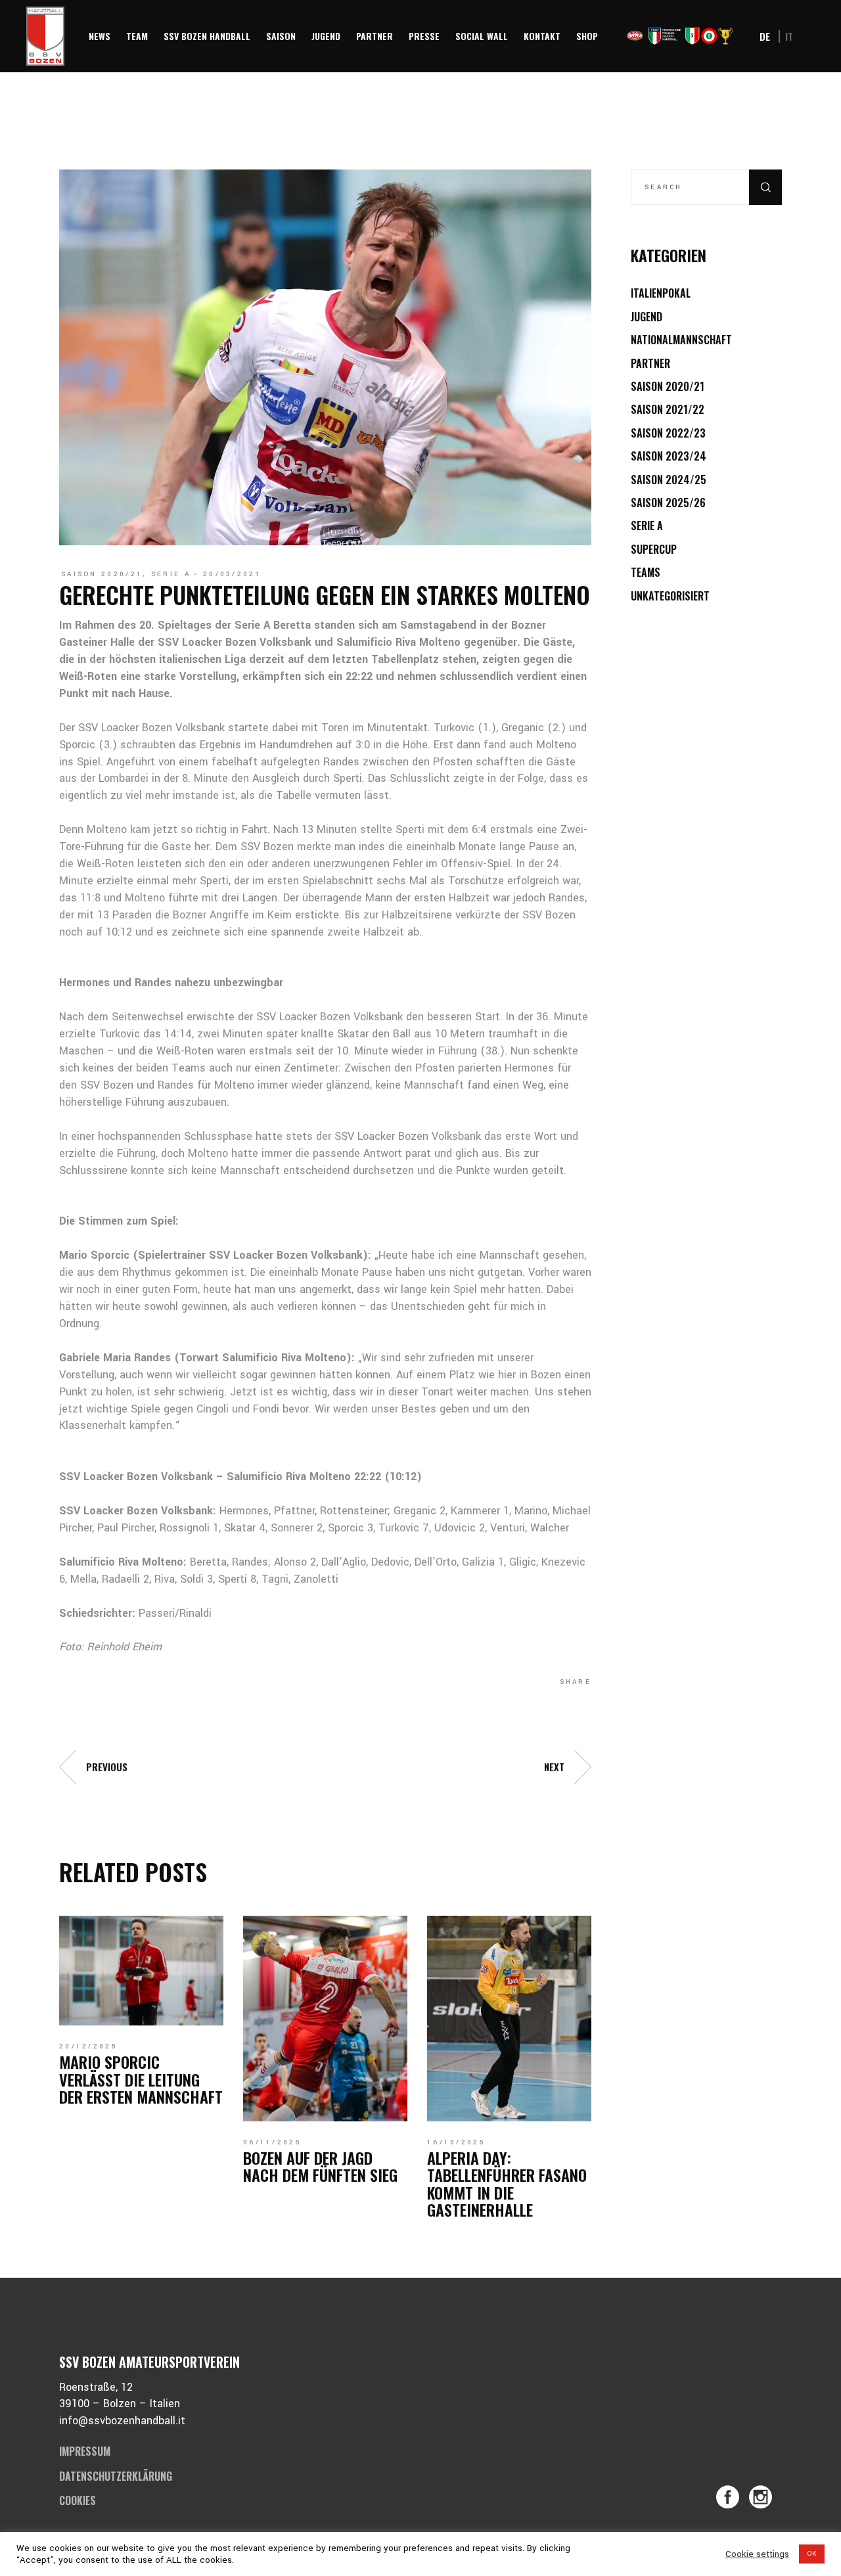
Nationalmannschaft (681, 340)
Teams (646, 572)
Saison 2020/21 (102, 574)
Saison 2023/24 (669, 456)
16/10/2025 (456, 2142)
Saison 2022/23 (668, 433)
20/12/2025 (88, 2046)
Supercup (654, 549)
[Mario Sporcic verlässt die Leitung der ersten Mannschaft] (141, 1971)
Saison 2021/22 (668, 409)
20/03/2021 (232, 574)
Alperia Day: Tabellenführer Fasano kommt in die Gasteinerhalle (507, 2183)
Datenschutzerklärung (116, 2476)
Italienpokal (661, 293)
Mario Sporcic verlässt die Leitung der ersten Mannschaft (141, 2079)
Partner (650, 363)
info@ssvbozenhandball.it (122, 2421)
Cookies (78, 2500)
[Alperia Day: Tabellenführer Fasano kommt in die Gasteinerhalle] (509, 2018)
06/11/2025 (272, 2142)
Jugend (647, 317)
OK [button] (812, 2554)
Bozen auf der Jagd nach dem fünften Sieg (320, 2166)
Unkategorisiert (670, 596)
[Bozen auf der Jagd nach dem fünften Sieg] (325, 2018)
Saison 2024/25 (669, 480)
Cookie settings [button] (757, 2554)
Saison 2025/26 (668, 503)
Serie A (171, 574)
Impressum (85, 2451)
